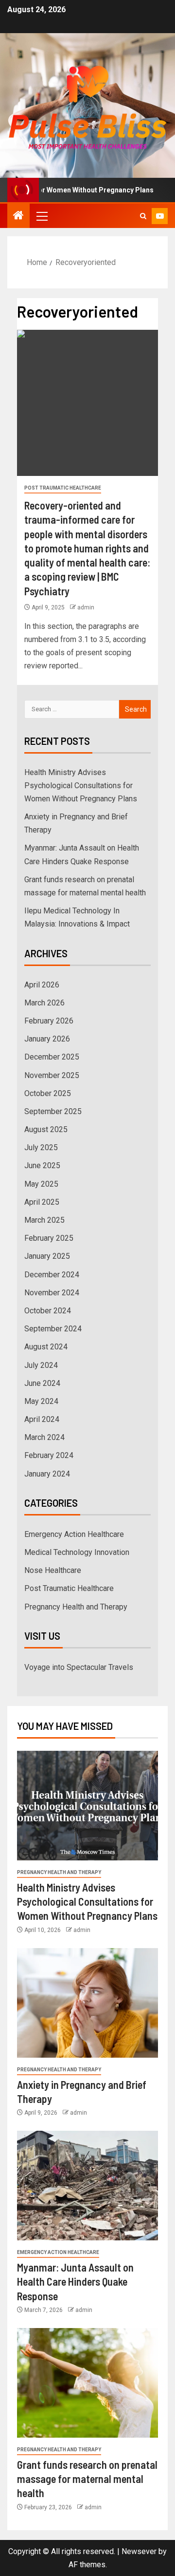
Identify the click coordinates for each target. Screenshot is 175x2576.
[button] (41, 216)
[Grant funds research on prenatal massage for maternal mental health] (87, 2383)
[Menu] (41, 216)
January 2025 (47, 1256)
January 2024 (47, 1474)
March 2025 (44, 1220)
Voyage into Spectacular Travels (79, 1667)
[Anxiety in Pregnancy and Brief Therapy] (87, 2003)
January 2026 (47, 1039)
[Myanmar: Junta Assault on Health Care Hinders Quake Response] (87, 2186)
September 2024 (53, 1329)
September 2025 (53, 1111)
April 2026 (42, 985)
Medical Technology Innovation (77, 1552)
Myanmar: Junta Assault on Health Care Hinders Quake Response (75, 2282)
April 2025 (42, 1202)
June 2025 (42, 1165)
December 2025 (52, 1057)
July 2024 (41, 1365)
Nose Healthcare (53, 1570)
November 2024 (52, 1293)
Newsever (139, 2551)
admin (86, 607)
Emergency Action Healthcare (74, 1534)
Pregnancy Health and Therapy (76, 1607)
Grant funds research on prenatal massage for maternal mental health (87, 2479)
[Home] (18, 216)
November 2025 (52, 1075)
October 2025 (48, 1093)
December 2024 (52, 1275)
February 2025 (49, 1238)
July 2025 (41, 1147)
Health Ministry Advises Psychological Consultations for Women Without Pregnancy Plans (81, 786)
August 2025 (46, 1129)
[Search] (143, 216)
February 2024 (49, 1455)
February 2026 (49, 1021)
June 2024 (42, 1383)
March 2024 (44, 1437)
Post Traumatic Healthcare (63, 488)
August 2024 (46, 1347)
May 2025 (41, 1184)
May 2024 (41, 1401)
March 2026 (44, 1003)
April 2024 (42, 1419)
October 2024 (48, 1311)
